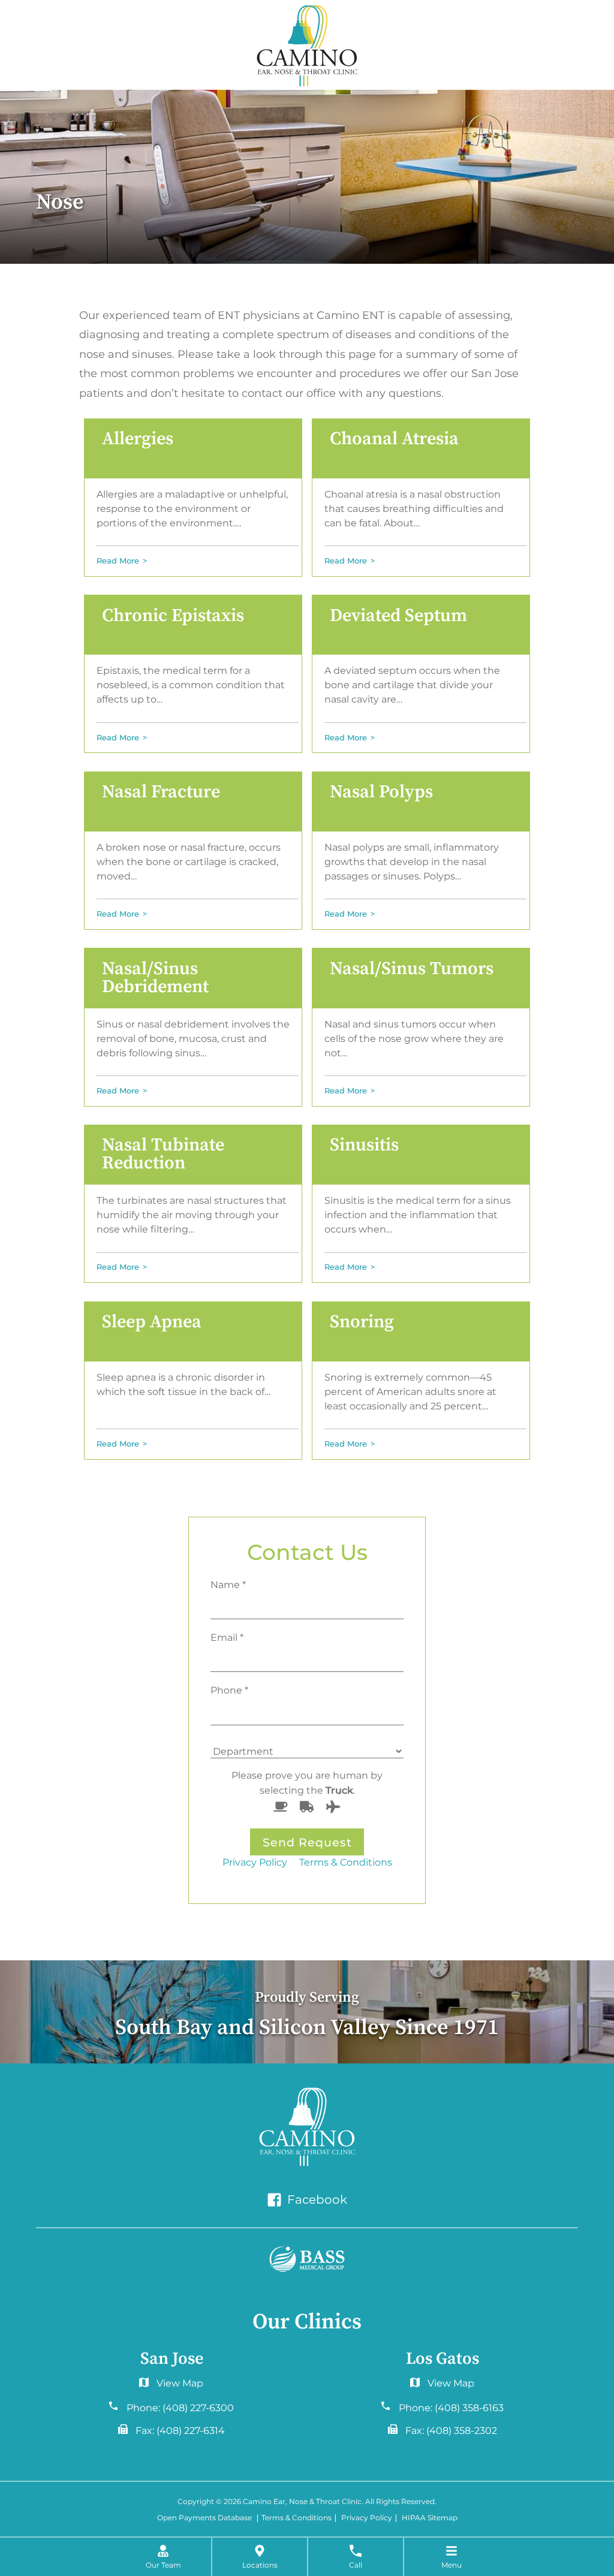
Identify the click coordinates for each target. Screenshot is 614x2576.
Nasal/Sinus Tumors (412, 969)
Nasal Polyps (381, 792)
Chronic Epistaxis (173, 616)
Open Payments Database (204, 2518)
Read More (118, 561)
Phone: (180, 2408)
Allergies (138, 439)
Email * (227, 1637)
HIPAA (414, 2518)
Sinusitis (364, 1145)
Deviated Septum (398, 616)
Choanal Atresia (394, 439)
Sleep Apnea (152, 1322)
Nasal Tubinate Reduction (163, 1154)
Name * (228, 1584)
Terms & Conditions (346, 1862)
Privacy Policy (255, 1862)
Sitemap (443, 2518)
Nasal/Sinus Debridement (155, 978)
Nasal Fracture (161, 792)
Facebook (316, 2200)
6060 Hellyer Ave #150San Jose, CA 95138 (171, 2386)
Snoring (362, 1322)
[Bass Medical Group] (307, 2259)
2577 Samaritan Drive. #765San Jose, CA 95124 (442, 2386)
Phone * (229, 1690)
